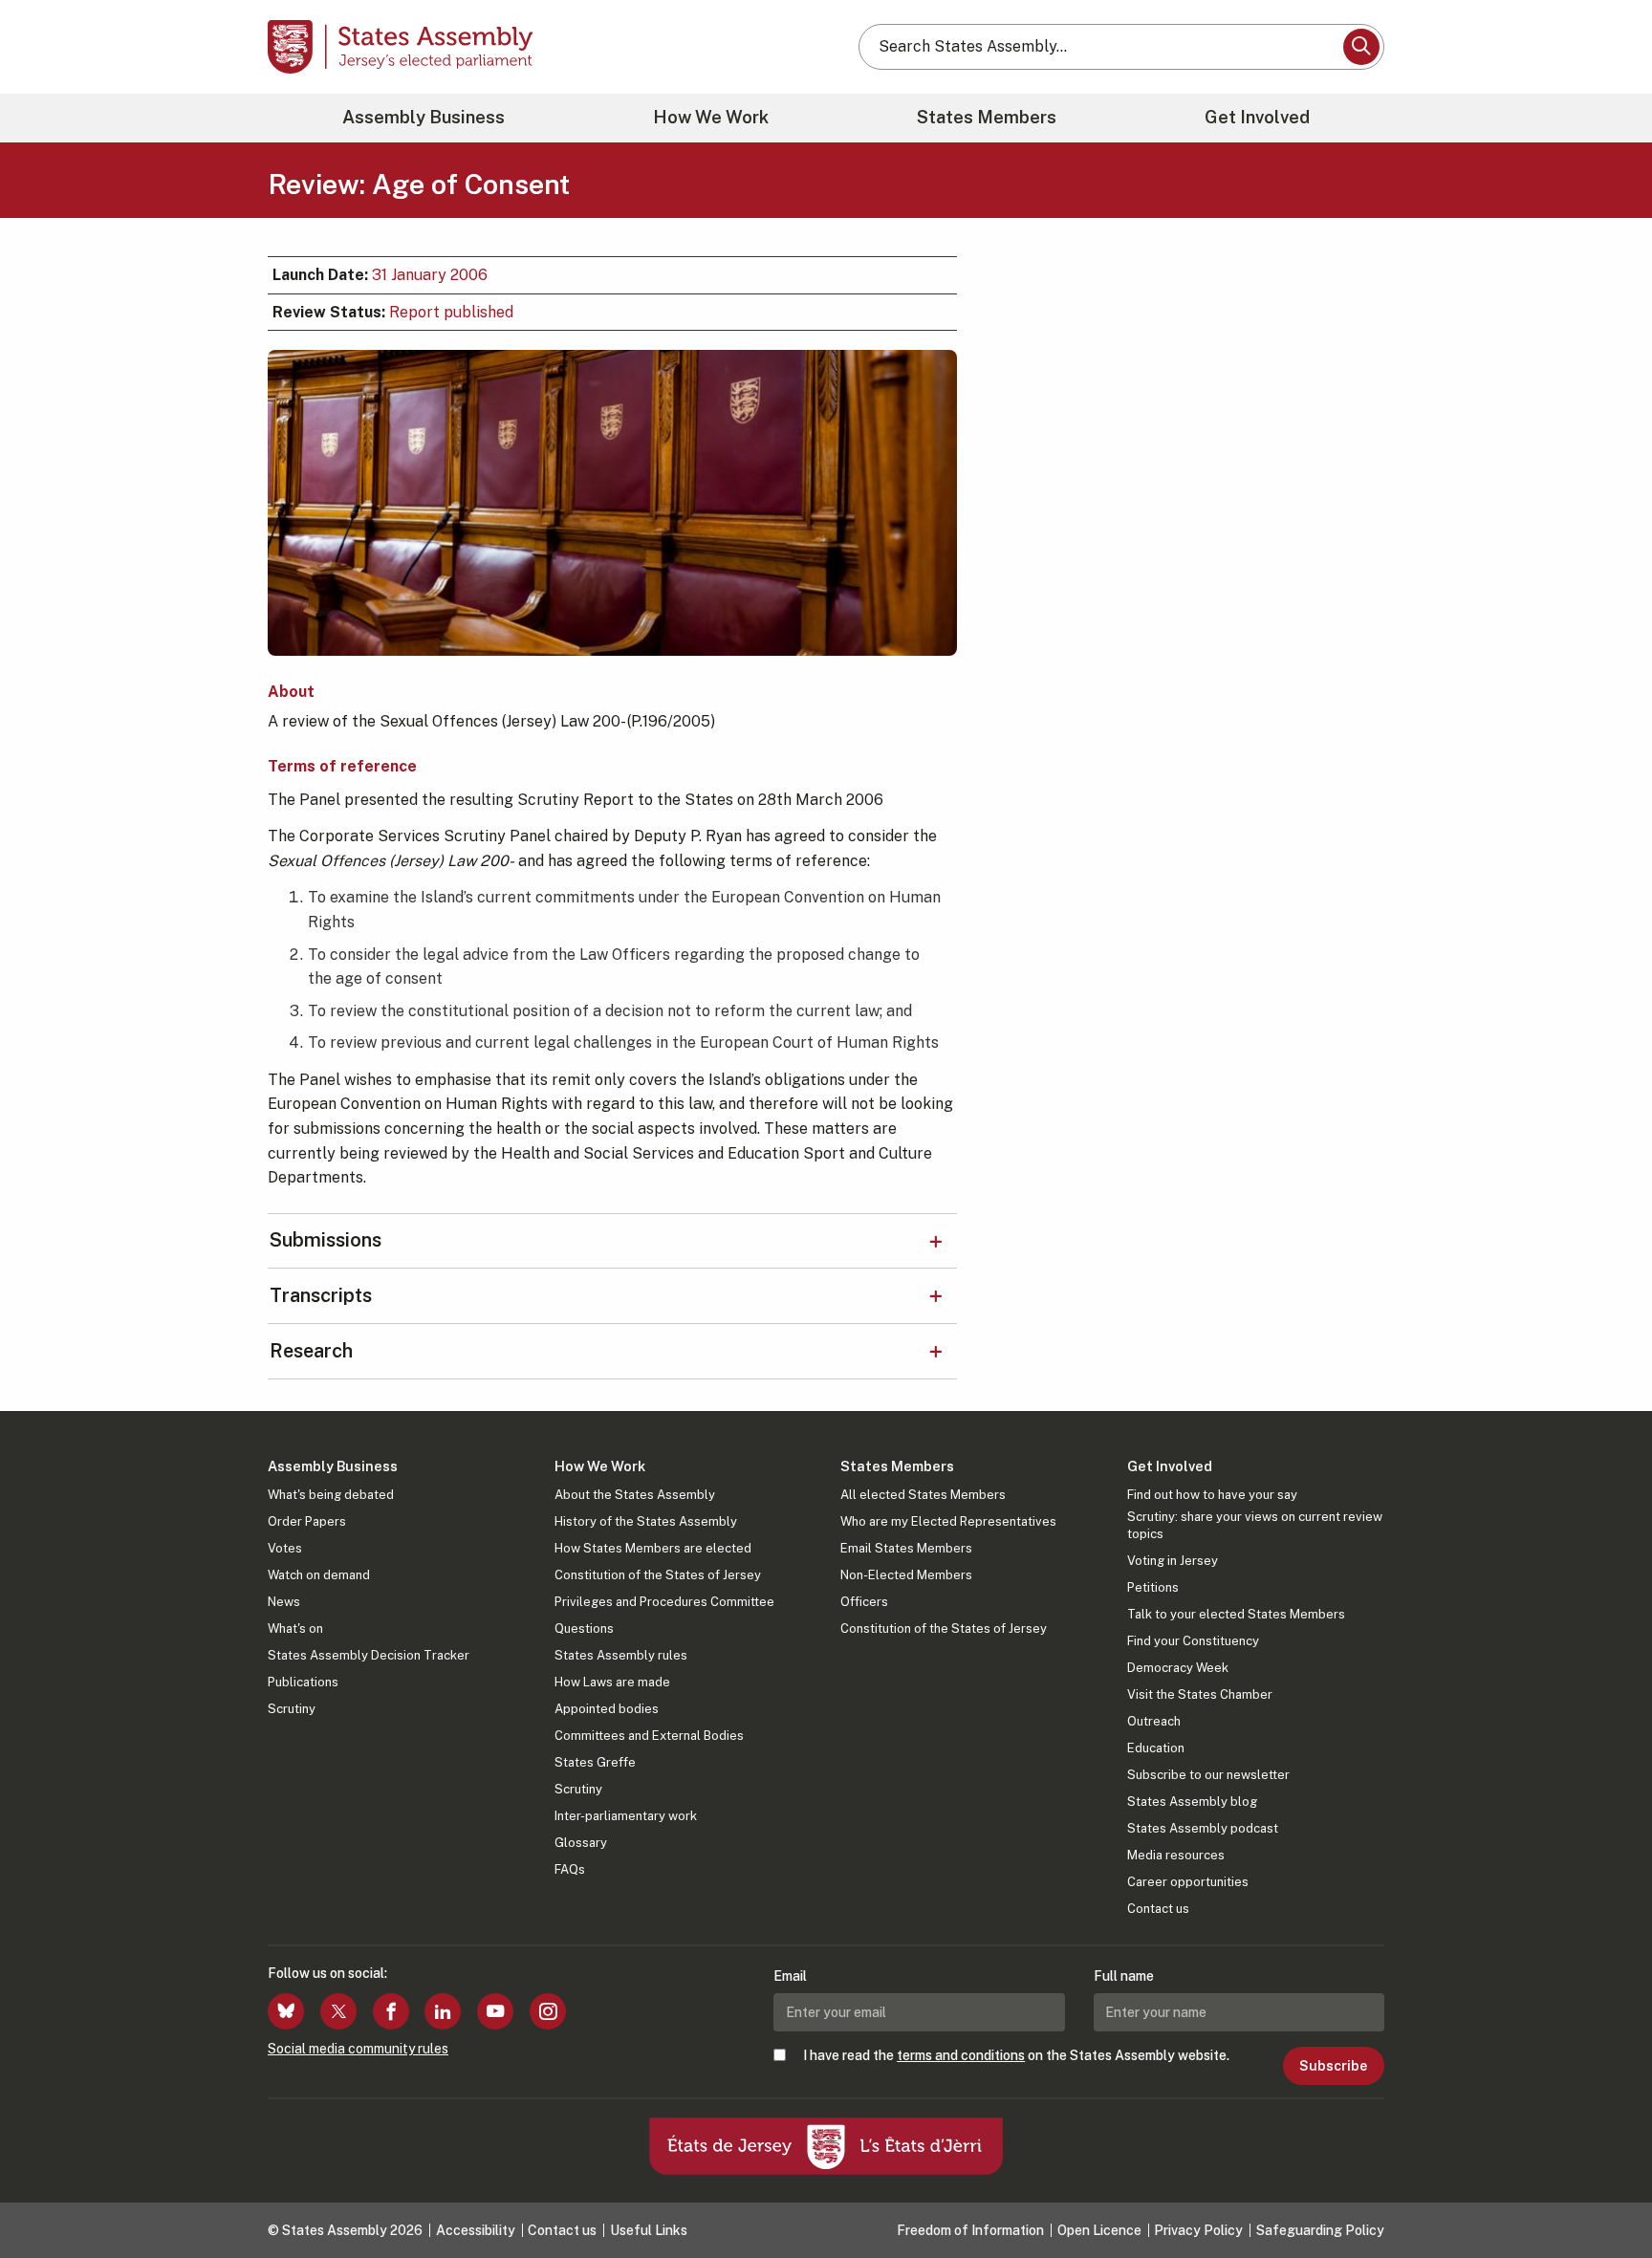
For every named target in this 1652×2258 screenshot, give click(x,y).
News (284, 1602)
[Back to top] (1605, 2193)
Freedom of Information (970, 2230)
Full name (1124, 1976)
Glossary (581, 1843)
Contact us (1158, 1909)
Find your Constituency (1193, 1641)
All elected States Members (923, 1495)
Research (311, 1351)
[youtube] (495, 2011)
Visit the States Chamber (1200, 1694)
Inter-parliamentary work (626, 1816)
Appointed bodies (607, 1709)
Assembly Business (424, 117)
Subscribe (1333, 2066)
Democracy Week (1178, 1668)
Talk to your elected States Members (1236, 1614)
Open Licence (1099, 2230)
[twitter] (338, 2011)
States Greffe (595, 1762)
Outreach (1154, 1721)
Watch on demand (319, 1575)
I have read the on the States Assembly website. (1016, 2055)
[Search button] (1361, 47)
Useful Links (649, 2230)
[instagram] (548, 2011)
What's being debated (331, 1495)
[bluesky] (286, 2011)
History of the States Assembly (646, 1521)
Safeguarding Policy (1320, 2230)
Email (790, 1976)
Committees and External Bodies (649, 1736)
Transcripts (321, 1295)
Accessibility (476, 2230)
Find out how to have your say (1212, 1495)
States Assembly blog (1192, 1802)
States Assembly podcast (1203, 1828)
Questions (584, 1628)
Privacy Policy (1198, 2230)
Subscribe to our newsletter (1208, 1775)
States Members (987, 117)
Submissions (326, 1240)
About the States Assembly (635, 1495)
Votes (285, 1548)
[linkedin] (443, 2011)
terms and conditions (961, 2055)
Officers (864, 1602)
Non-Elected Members (906, 1575)
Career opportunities (1188, 1882)
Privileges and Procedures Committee (664, 1602)
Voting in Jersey (1173, 1561)
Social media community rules (358, 2049)
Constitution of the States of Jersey (658, 1575)
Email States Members (906, 1548)
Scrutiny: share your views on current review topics (1255, 1525)
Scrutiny (292, 1709)
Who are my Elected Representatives (948, 1521)
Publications (303, 1682)
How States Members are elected (653, 1548)
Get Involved (1257, 117)
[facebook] (391, 2011)
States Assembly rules (621, 1655)
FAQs (570, 1869)
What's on (295, 1628)
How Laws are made (612, 1682)
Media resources (1176, 1855)
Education (1156, 1748)
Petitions (1153, 1587)
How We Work (711, 117)
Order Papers (307, 1521)
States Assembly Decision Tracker (369, 1655)
